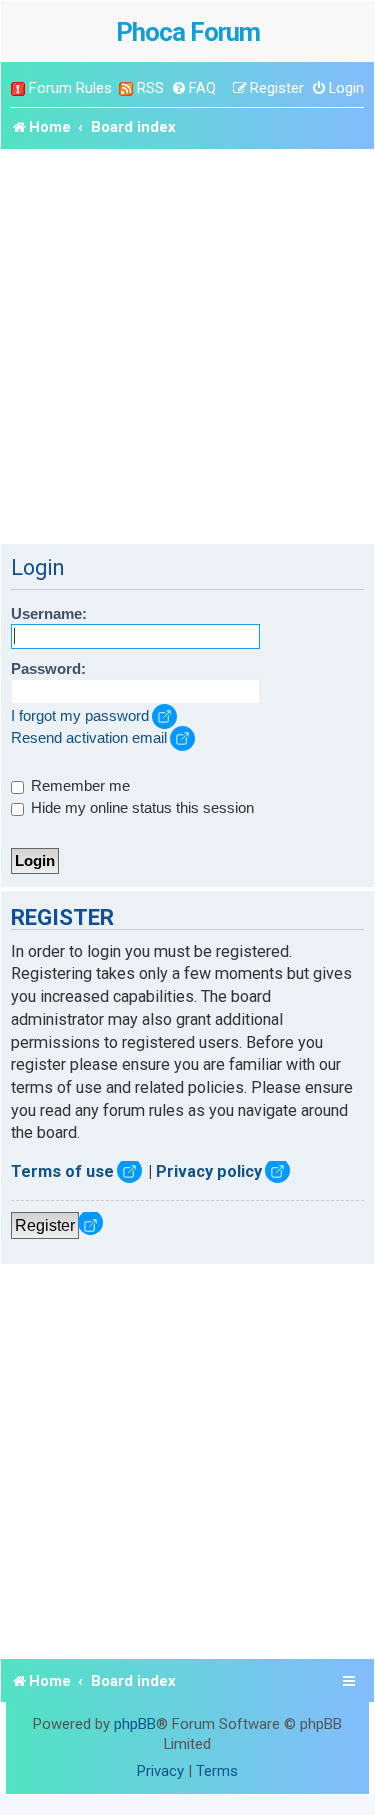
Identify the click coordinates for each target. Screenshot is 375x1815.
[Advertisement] (187, 346)
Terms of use (62, 1171)
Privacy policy (209, 1171)
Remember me (78, 786)
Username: (49, 614)
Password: (48, 669)
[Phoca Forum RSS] (126, 88)
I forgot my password (80, 716)
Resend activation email (89, 738)
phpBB (135, 1724)
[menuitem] (193, 88)
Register (45, 1225)
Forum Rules (70, 88)
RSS (150, 88)
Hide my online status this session (140, 808)
